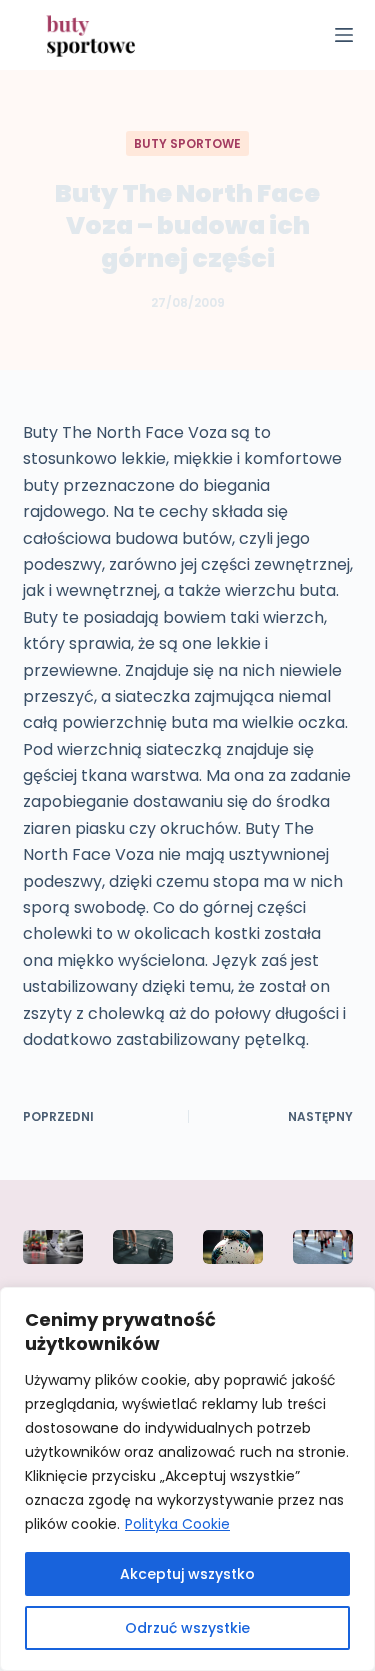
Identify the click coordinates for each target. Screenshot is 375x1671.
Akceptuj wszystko (187, 1574)
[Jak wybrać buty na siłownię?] (143, 1247)
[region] (187, 1479)
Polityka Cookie (177, 1524)
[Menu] (344, 35)
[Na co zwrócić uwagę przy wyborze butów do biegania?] (323, 1247)
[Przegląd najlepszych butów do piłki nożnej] (233, 1247)
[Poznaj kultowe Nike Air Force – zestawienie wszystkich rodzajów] (53, 1247)
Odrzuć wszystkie (187, 1628)
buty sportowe (187, 143)
